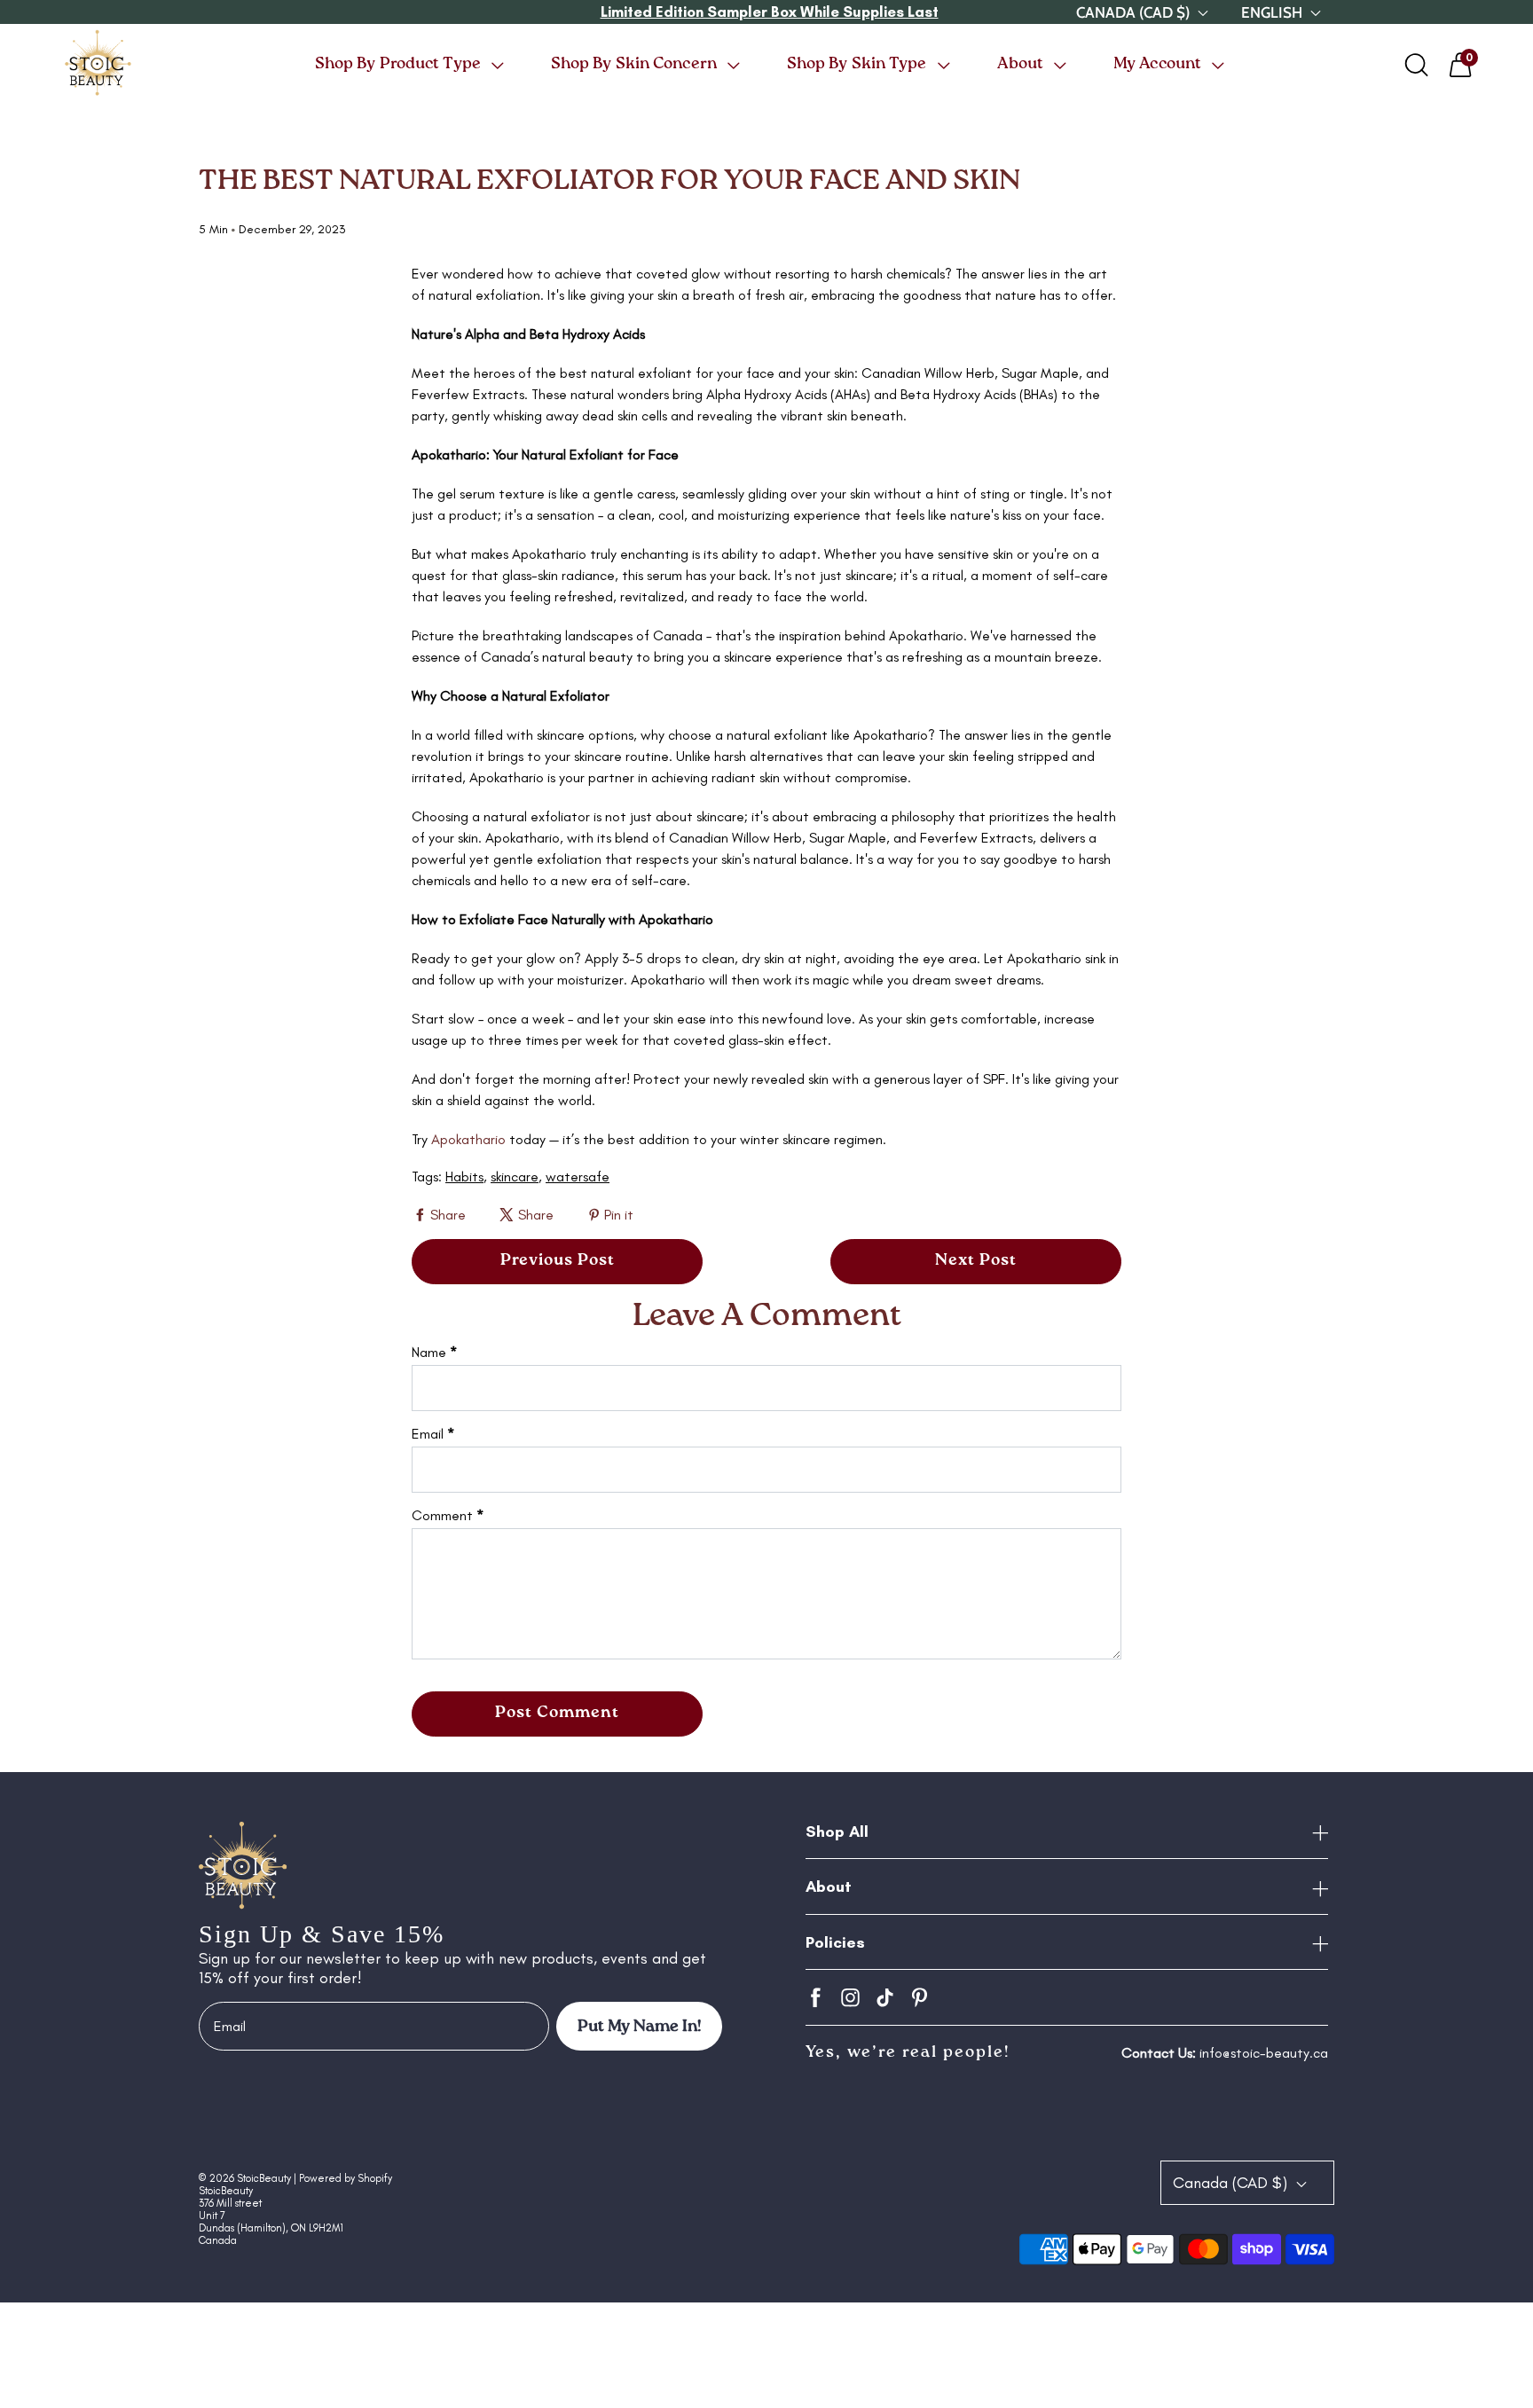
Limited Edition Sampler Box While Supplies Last (770, 12)
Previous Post (558, 1260)
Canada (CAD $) (1232, 2183)
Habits (464, 1177)
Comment (448, 1515)
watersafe (578, 1177)
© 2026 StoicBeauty (245, 2178)
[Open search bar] (1417, 65)
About (829, 1886)
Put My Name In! (639, 2027)
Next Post (976, 1260)
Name (434, 1352)
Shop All (837, 1831)
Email (433, 1434)
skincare (515, 1177)
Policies (835, 1942)
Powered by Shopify (346, 2178)
